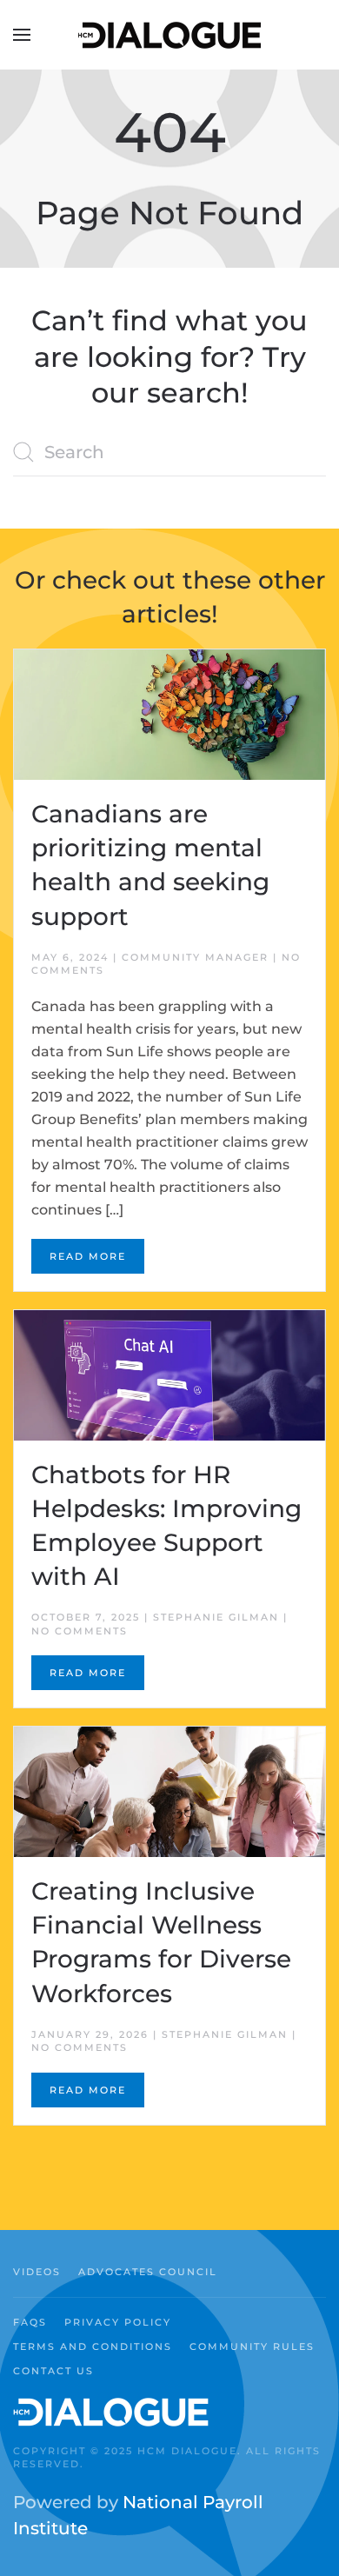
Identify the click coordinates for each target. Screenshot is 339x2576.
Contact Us (53, 2371)
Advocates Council (148, 2272)
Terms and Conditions (93, 2346)
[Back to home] (169, 35)
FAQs (30, 2322)
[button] (22, 35)
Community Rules (252, 2346)
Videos (37, 2272)
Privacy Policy (118, 2322)
